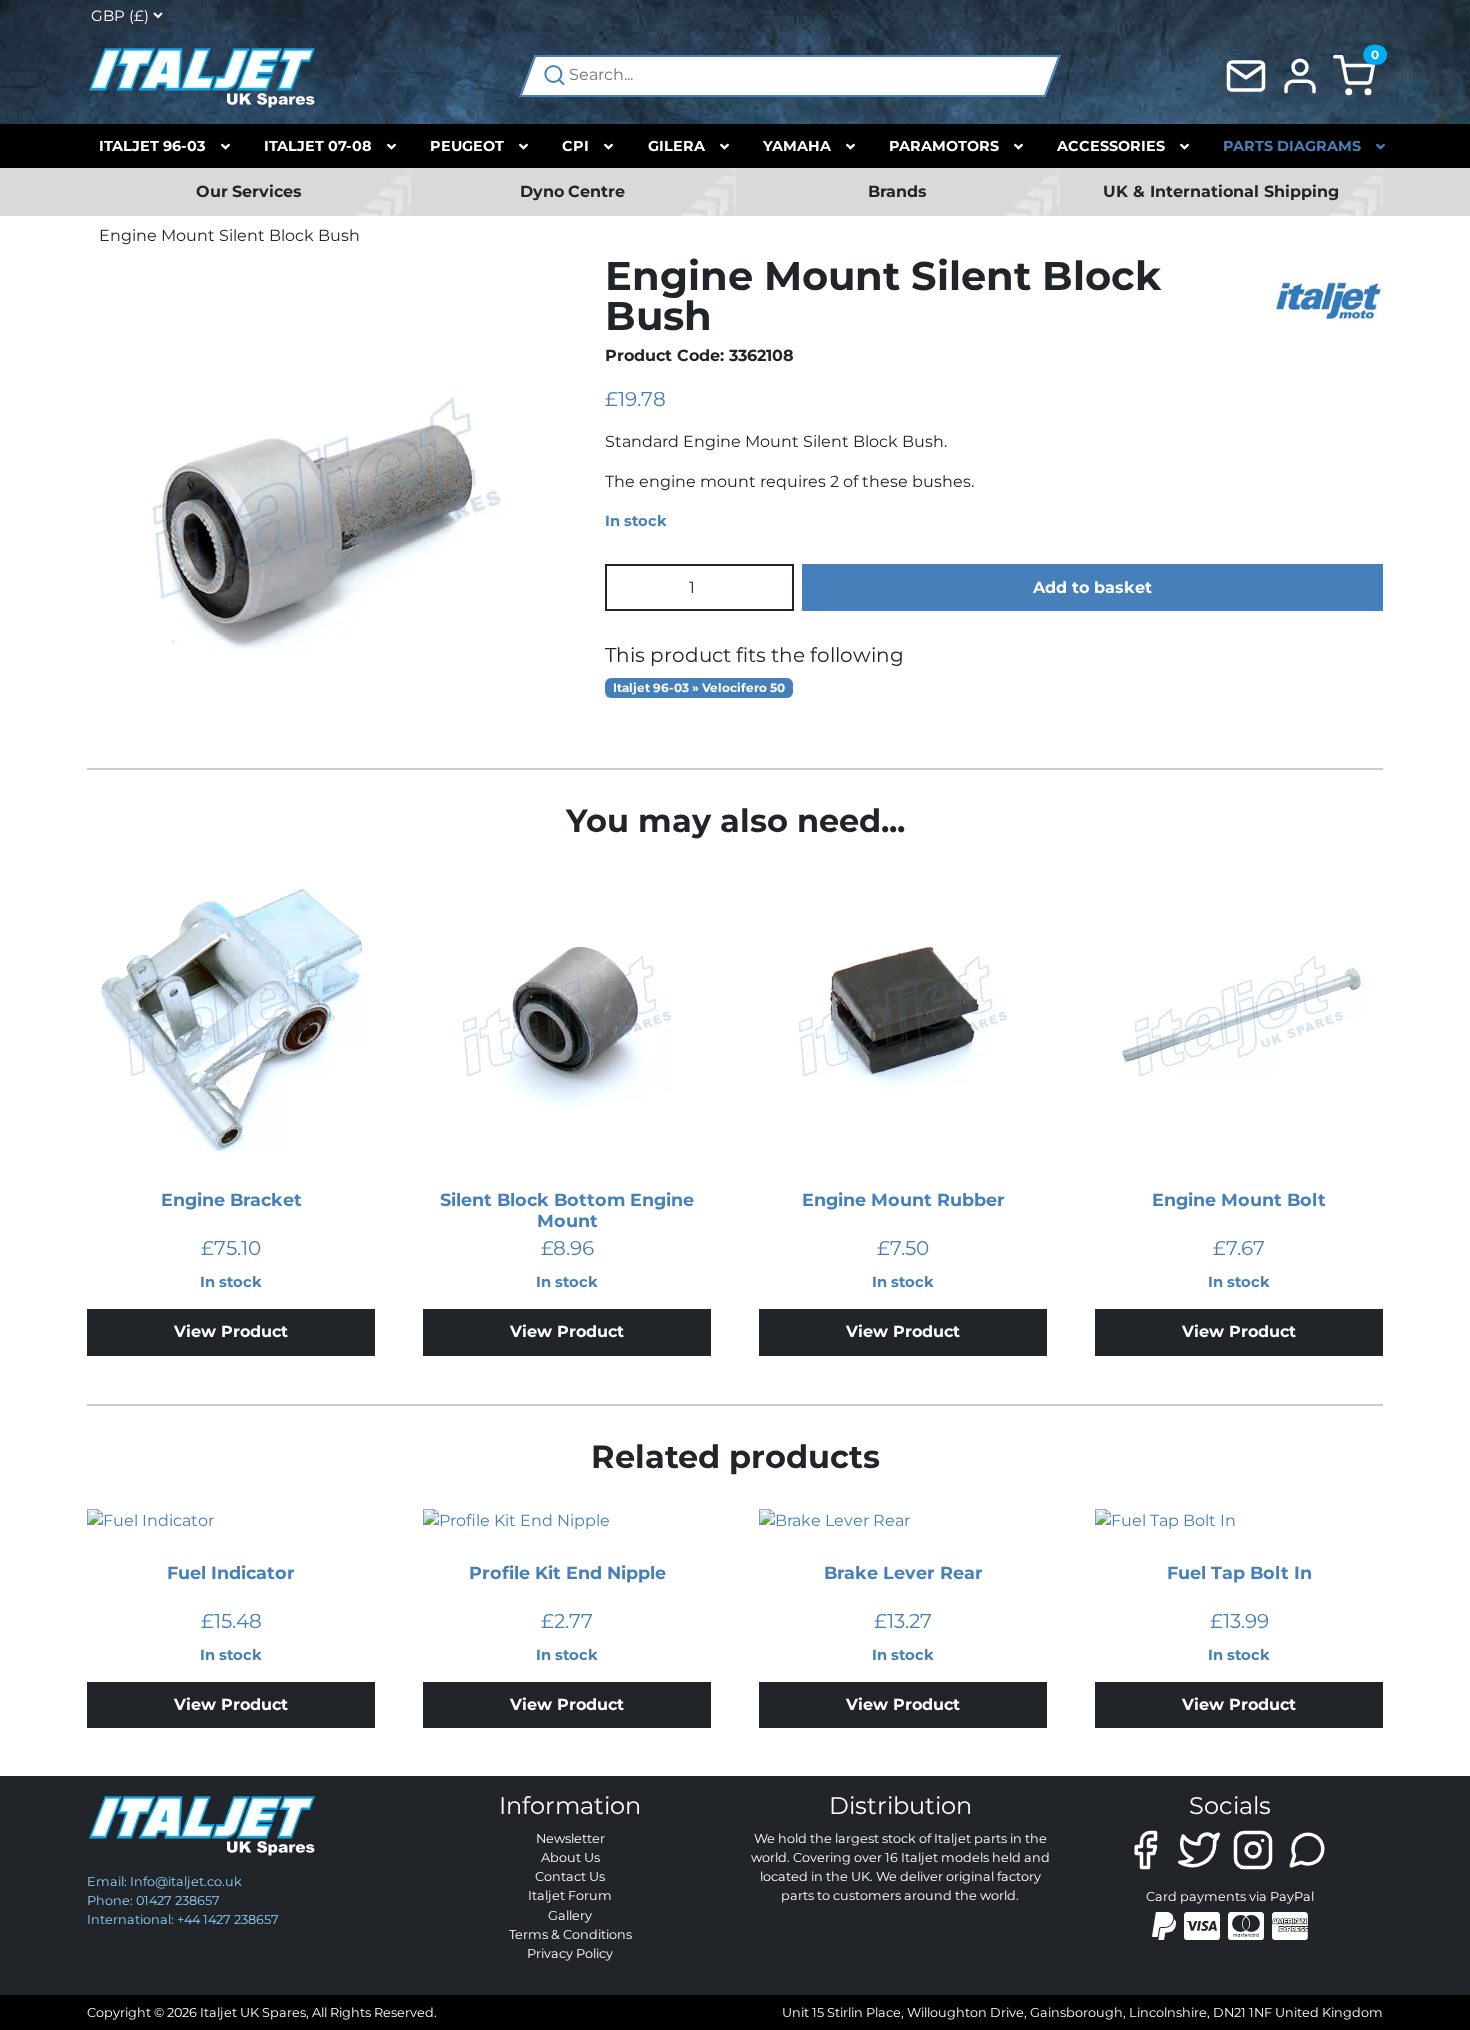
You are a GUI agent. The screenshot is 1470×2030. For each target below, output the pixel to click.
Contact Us (570, 1876)
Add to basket (1092, 587)
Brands (897, 191)
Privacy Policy (570, 1953)
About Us (570, 1857)
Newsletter (570, 1838)
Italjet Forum (570, 1895)
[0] (1354, 74)
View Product (231, 1331)
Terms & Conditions (570, 1934)
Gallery (570, 1915)
